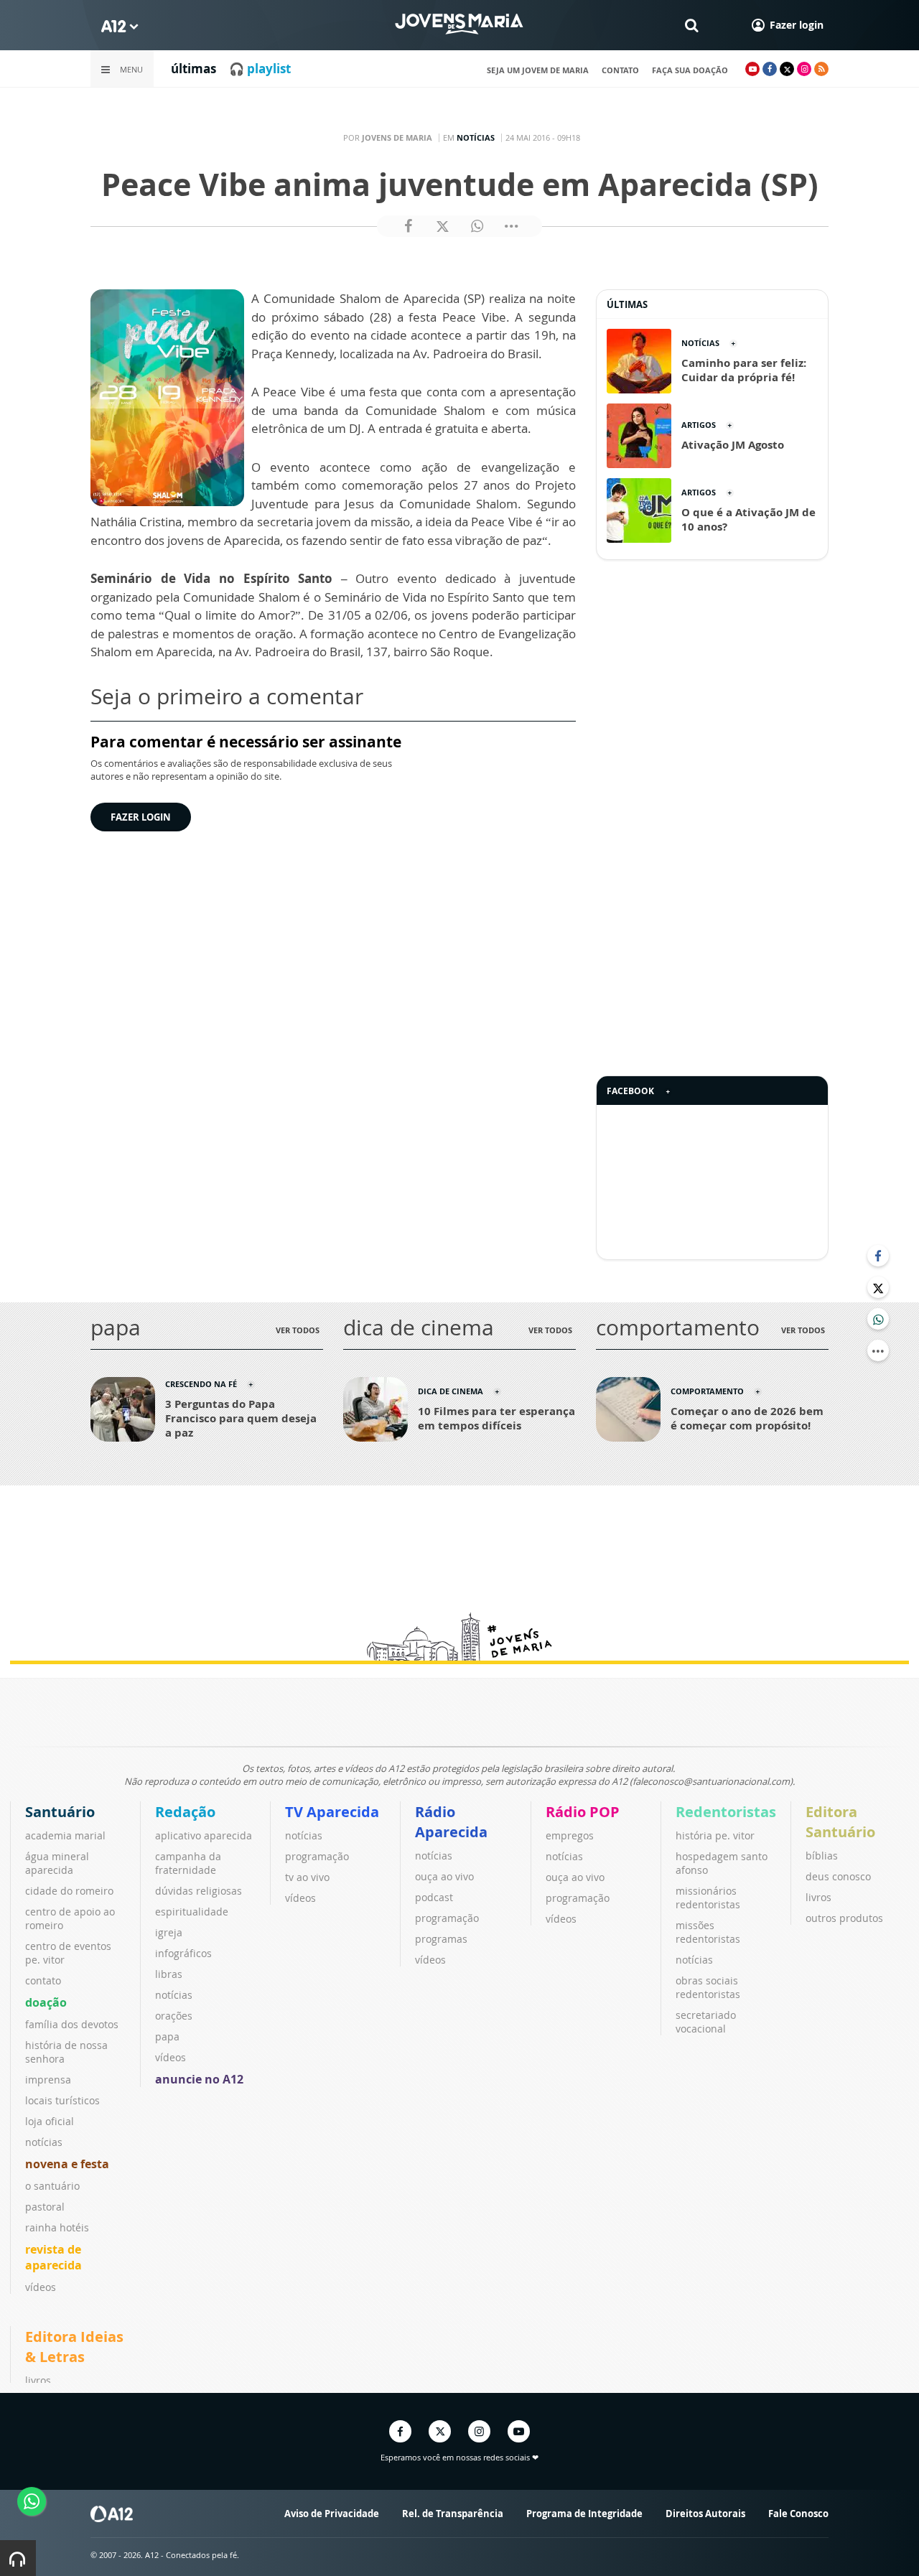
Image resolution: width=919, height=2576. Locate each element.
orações (174, 2016)
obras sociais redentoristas (708, 1987)
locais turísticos (62, 2100)
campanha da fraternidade (188, 1863)
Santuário (60, 1812)
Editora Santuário (840, 1822)
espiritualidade (192, 1912)
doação (46, 2002)
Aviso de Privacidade (332, 2514)
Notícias (476, 137)
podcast (434, 1897)
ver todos (298, 1330)
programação (317, 1856)
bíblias (822, 1856)
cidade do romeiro (69, 1891)
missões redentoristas (708, 1932)
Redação (185, 1812)
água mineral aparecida (57, 1863)
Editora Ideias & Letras (74, 2347)
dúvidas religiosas (199, 1891)
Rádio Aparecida (451, 1822)
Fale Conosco (798, 2514)
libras (169, 1974)
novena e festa (67, 2164)
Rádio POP (583, 1812)
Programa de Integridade (584, 2514)
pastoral (45, 2207)
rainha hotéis (57, 2227)
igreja (169, 1932)
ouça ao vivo (444, 1876)
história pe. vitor (715, 1835)
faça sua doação (690, 70)
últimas (193, 69)
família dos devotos (72, 2024)
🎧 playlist (260, 69)
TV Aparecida (332, 1812)
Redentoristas (726, 1812)
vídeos (41, 2287)
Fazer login (141, 817)
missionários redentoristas (708, 1898)
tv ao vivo (307, 1877)
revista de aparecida (53, 2257)
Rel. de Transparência (453, 2514)
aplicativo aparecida (204, 1835)
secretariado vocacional (706, 2022)
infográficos (183, 1953)
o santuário (52, 2186)
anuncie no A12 (199, 2079)
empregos (570, 1835)
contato (620, 70)
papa (167, 2036)
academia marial (65, 1835)
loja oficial (50, 2121)
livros (818, 1897)
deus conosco (838, 1876)
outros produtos (844, 1918)
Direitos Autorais (705, 2514)
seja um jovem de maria (538, 70)
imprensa (48, 2080)
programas (441, 1939)
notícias (44, 2142)
